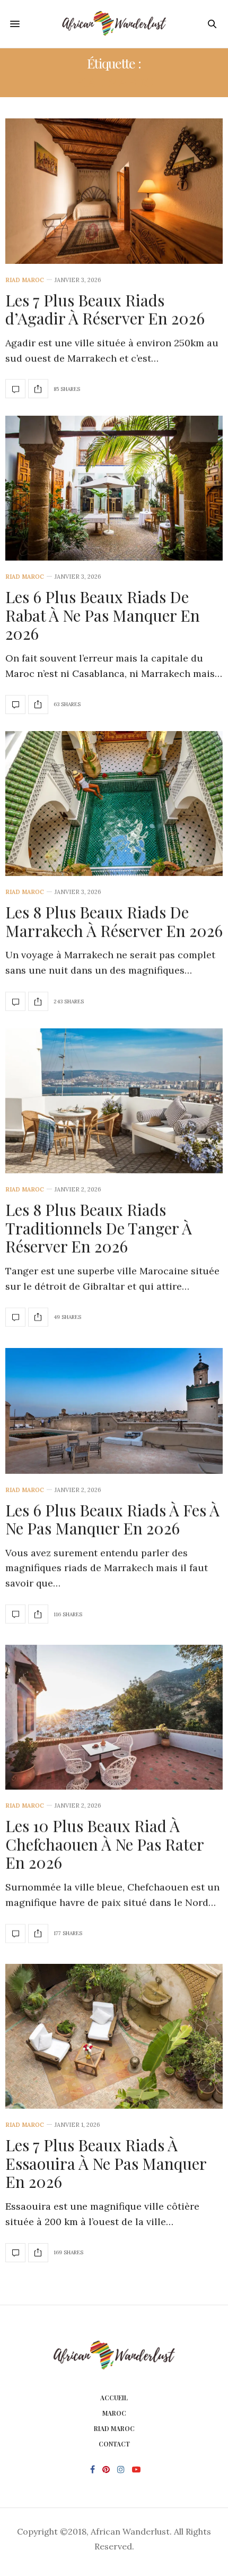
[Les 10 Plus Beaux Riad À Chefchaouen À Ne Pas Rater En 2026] (114, 1717)
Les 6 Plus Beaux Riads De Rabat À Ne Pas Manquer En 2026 (103, 615)
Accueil (114, 2398)
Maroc (114, 2413)
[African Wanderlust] (114, 24)
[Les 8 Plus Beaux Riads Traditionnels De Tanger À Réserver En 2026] (114, 1101)
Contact (114, 2444)
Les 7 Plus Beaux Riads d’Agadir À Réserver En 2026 (105, 309)
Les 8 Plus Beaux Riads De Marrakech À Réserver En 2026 (114, 921)
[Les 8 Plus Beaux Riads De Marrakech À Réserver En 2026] (114, 804)
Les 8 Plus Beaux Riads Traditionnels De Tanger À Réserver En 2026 (99, 1228)
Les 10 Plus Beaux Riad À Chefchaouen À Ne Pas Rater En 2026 (104, 1844)
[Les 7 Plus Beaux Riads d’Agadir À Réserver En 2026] (114, 191)
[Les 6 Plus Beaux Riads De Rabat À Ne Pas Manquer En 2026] (114, 488)
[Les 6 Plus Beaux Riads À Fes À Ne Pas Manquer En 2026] (114, 1411)
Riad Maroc (25, 280)
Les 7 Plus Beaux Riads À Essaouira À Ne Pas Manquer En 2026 (106, 2163)
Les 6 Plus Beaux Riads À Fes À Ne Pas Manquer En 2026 (112, 1519)
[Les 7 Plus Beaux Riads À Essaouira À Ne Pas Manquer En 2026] (114, 2036)
